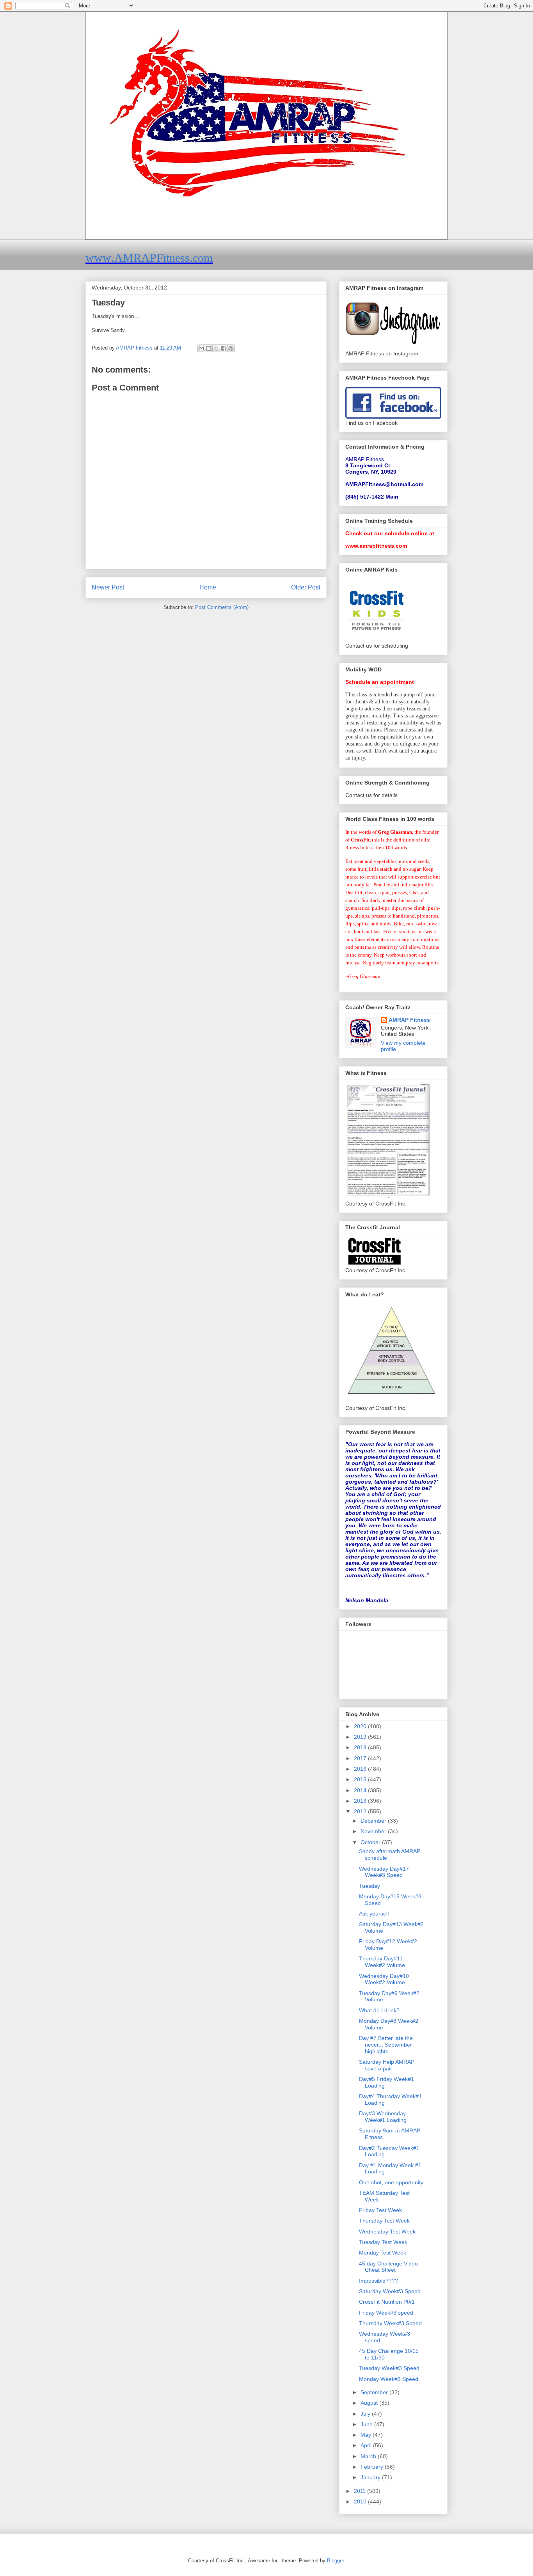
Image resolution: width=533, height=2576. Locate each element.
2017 (361, 1758)
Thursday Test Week (384, 2221)
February (373, 2467)
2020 (361, 1726)
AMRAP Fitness (409, 1020)
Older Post (306, 587)
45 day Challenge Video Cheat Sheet (388, 2267)
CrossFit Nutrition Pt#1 (387, 2302)
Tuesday (370, 1886)
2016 (361, 1769)
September (375, 2392)
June (367, 2424)
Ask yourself (374, 1914)
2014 (361, 1790)
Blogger (335, 2561)
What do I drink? (379, 2010)
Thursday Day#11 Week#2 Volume (382, 1962)
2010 (361, 2501)
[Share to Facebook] (224, 348)
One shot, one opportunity (391, 2182)
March (369, 2456)
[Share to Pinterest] (231, 348)
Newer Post (108, 587)
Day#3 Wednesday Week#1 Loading (383, 2117)
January (371, 2477)
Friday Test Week (380, 2210)
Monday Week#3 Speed (389, 2379)
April (367, 2445)
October (371, 1842)
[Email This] (201, 348)
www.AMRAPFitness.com (149, 258)
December (374, 1821)
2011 (361, 2491)
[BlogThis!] (209, 348)
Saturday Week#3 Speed (390, 2291)
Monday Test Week (383, 2253)
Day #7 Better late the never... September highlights (386, 2045)
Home (208, 587)
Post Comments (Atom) (222, 607)
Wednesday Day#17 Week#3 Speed (384, 1872)
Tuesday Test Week (383, 2242)
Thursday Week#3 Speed (390, 2323)
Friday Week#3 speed (386, 2313)
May (367, 2435)
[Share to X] (216, 348)
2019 (361, 1737)
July (366, 2414)
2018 (361, 1747)
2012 (361, 1811)
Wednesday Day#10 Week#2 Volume (384, 1979)
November (374, 1831)
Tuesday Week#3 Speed (389, 2368)
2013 (361, 1801)
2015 (361, 1779)
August (370, 2403)
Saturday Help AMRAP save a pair (387, 2065)
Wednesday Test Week (387, 2232)
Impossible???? (378, 2281)
